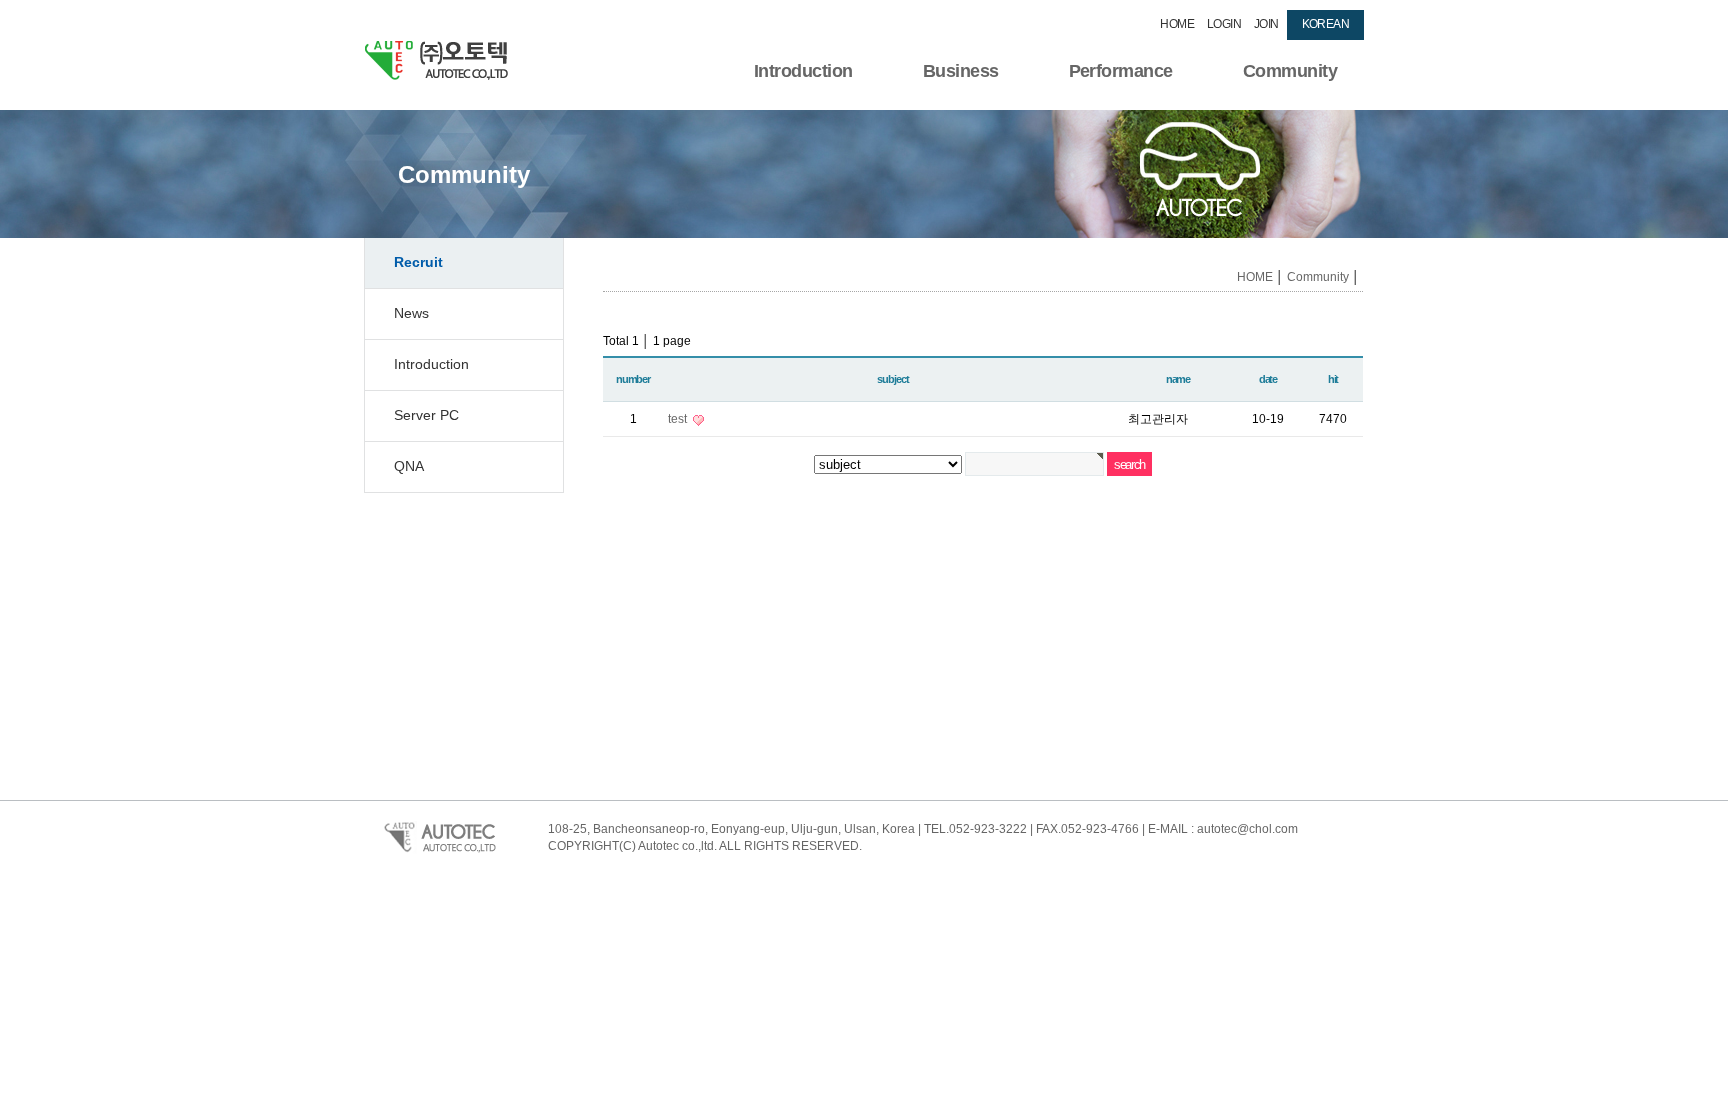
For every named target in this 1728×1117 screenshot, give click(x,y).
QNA (409, 466)
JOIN (1266, 24)
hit (1333, 379)
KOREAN (1325, 24)
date (1268, 379)
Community (1290, 71)
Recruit (418, 262)
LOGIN (1224, 24)
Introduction (803, 71)
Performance (1121, 71)
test (679, 419)
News (411, 313)
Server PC (426, 415)
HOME (1177, 24)
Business (961, 71)
